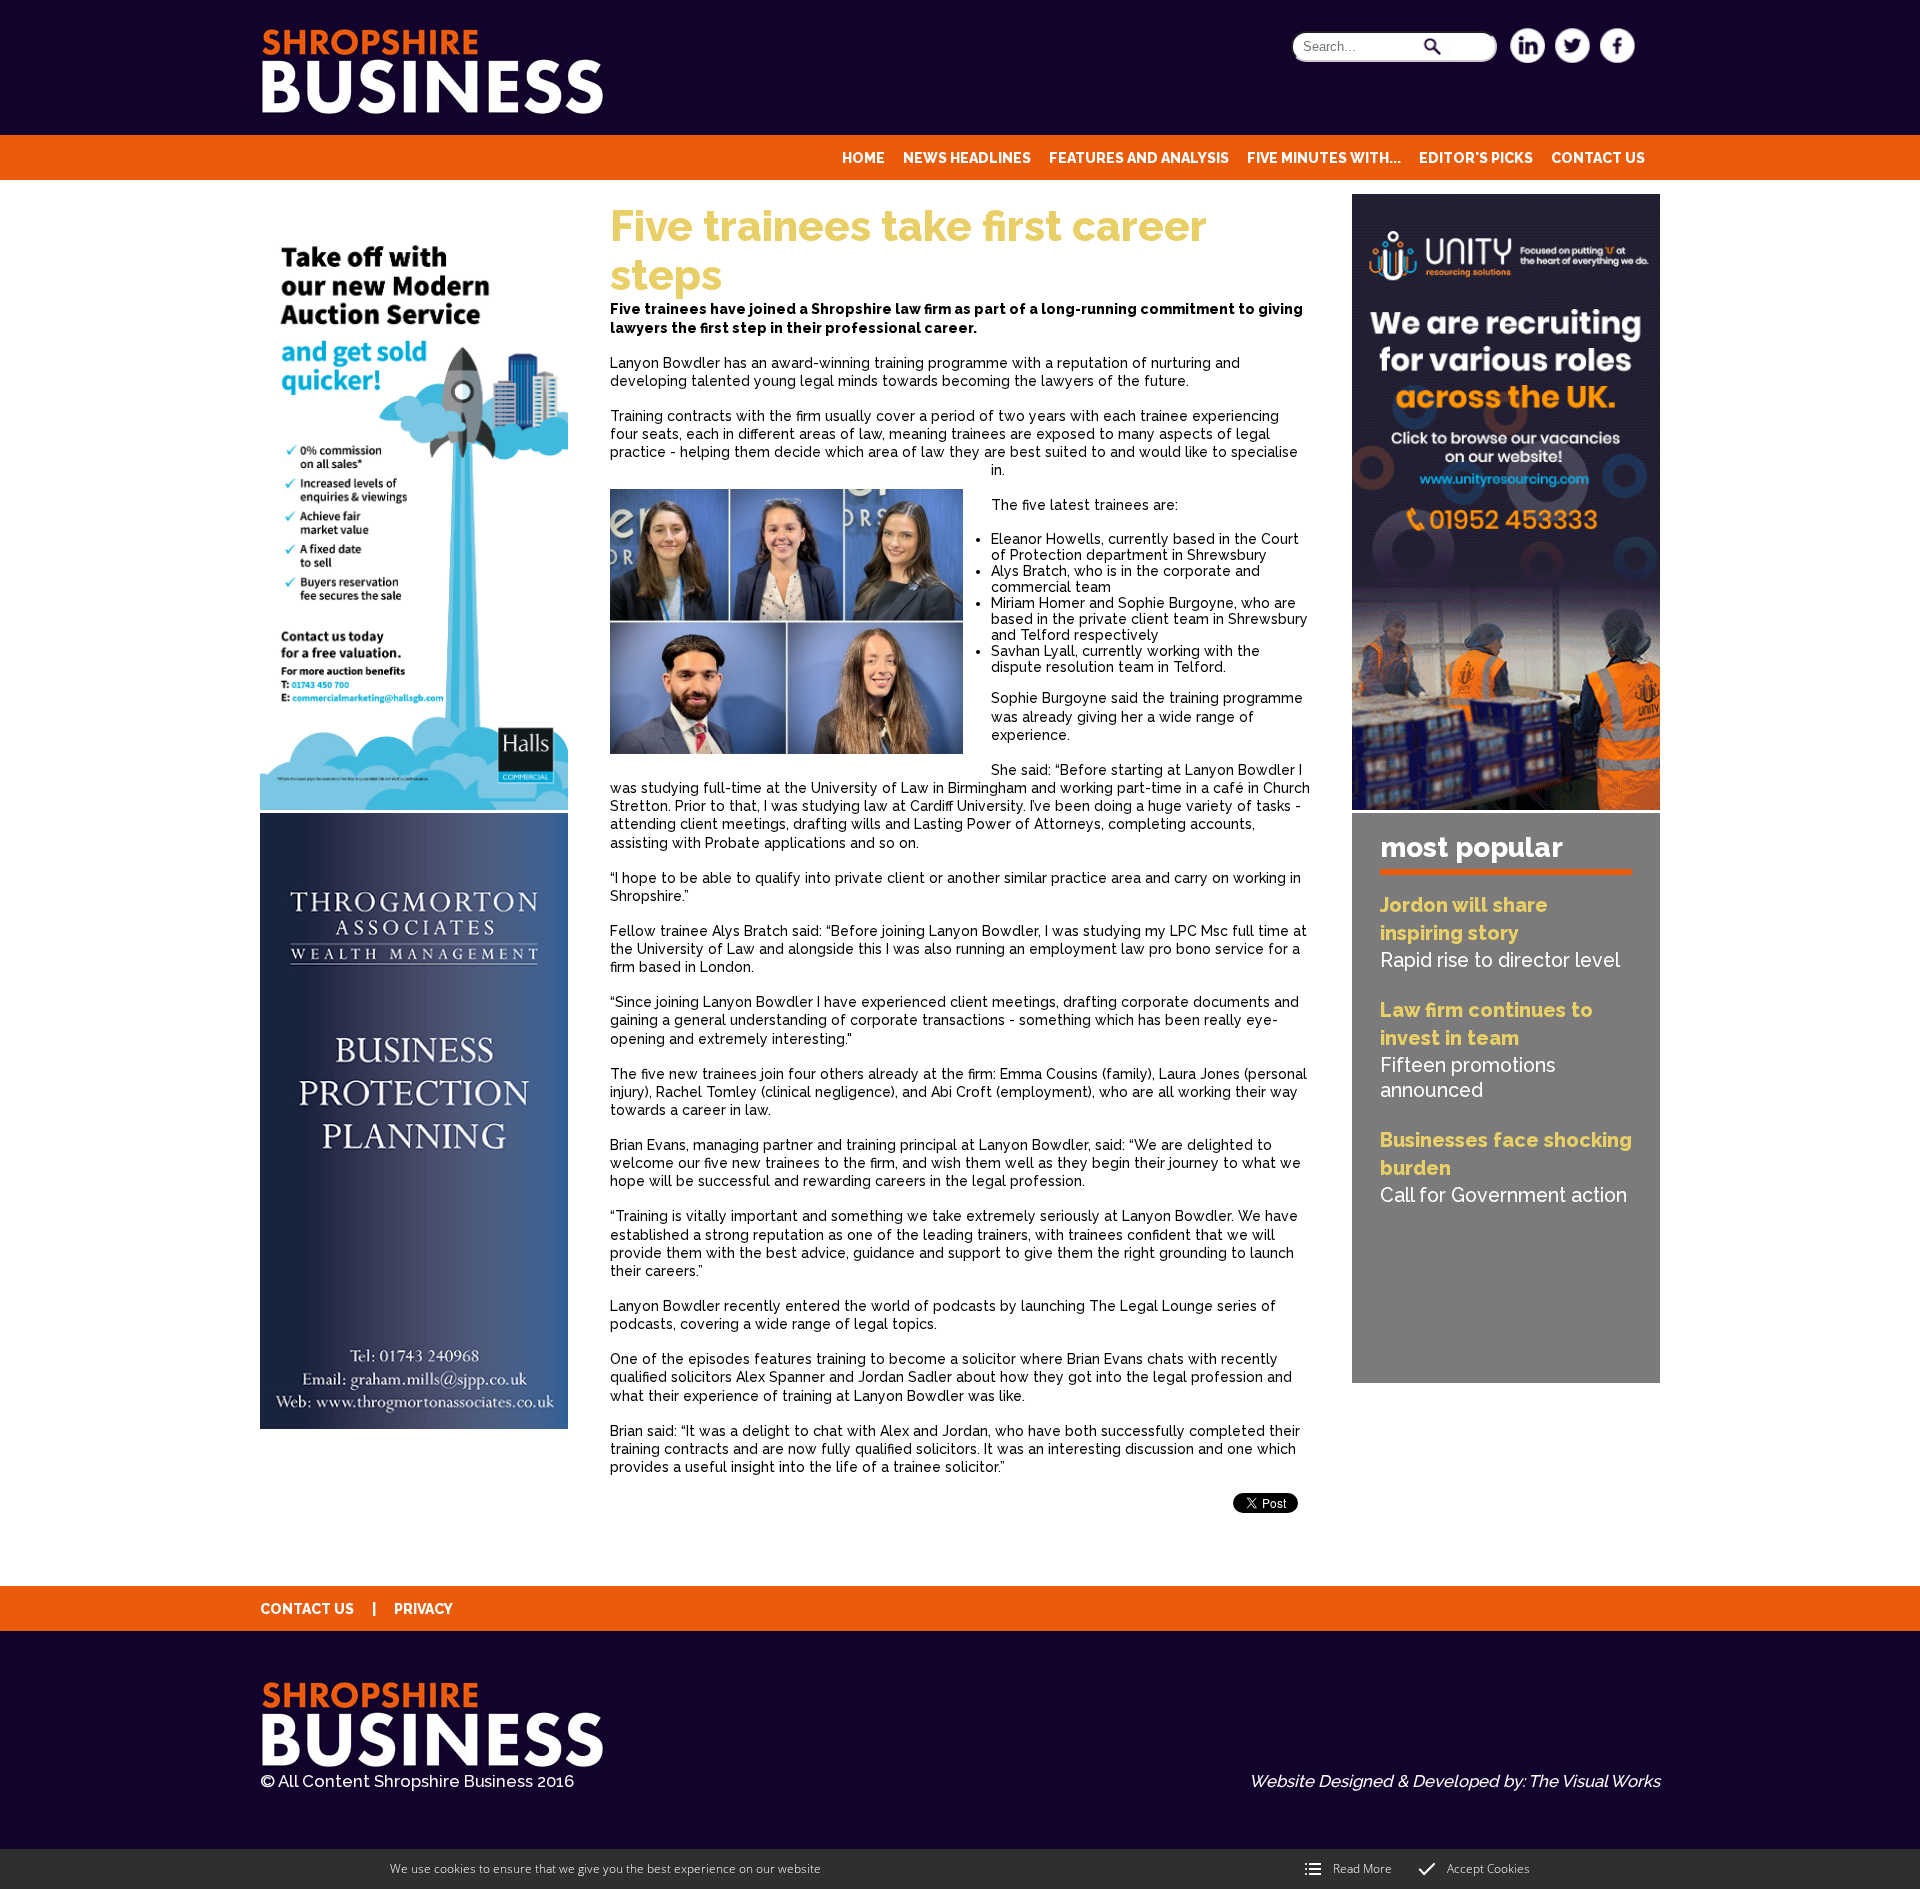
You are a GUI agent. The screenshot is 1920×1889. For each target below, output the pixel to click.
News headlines (967, 158)
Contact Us (1598, 158)
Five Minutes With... (1324, 158)
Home (863, 158)
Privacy (423, 1609)
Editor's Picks (1476, 158)
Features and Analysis (1139, 158)
